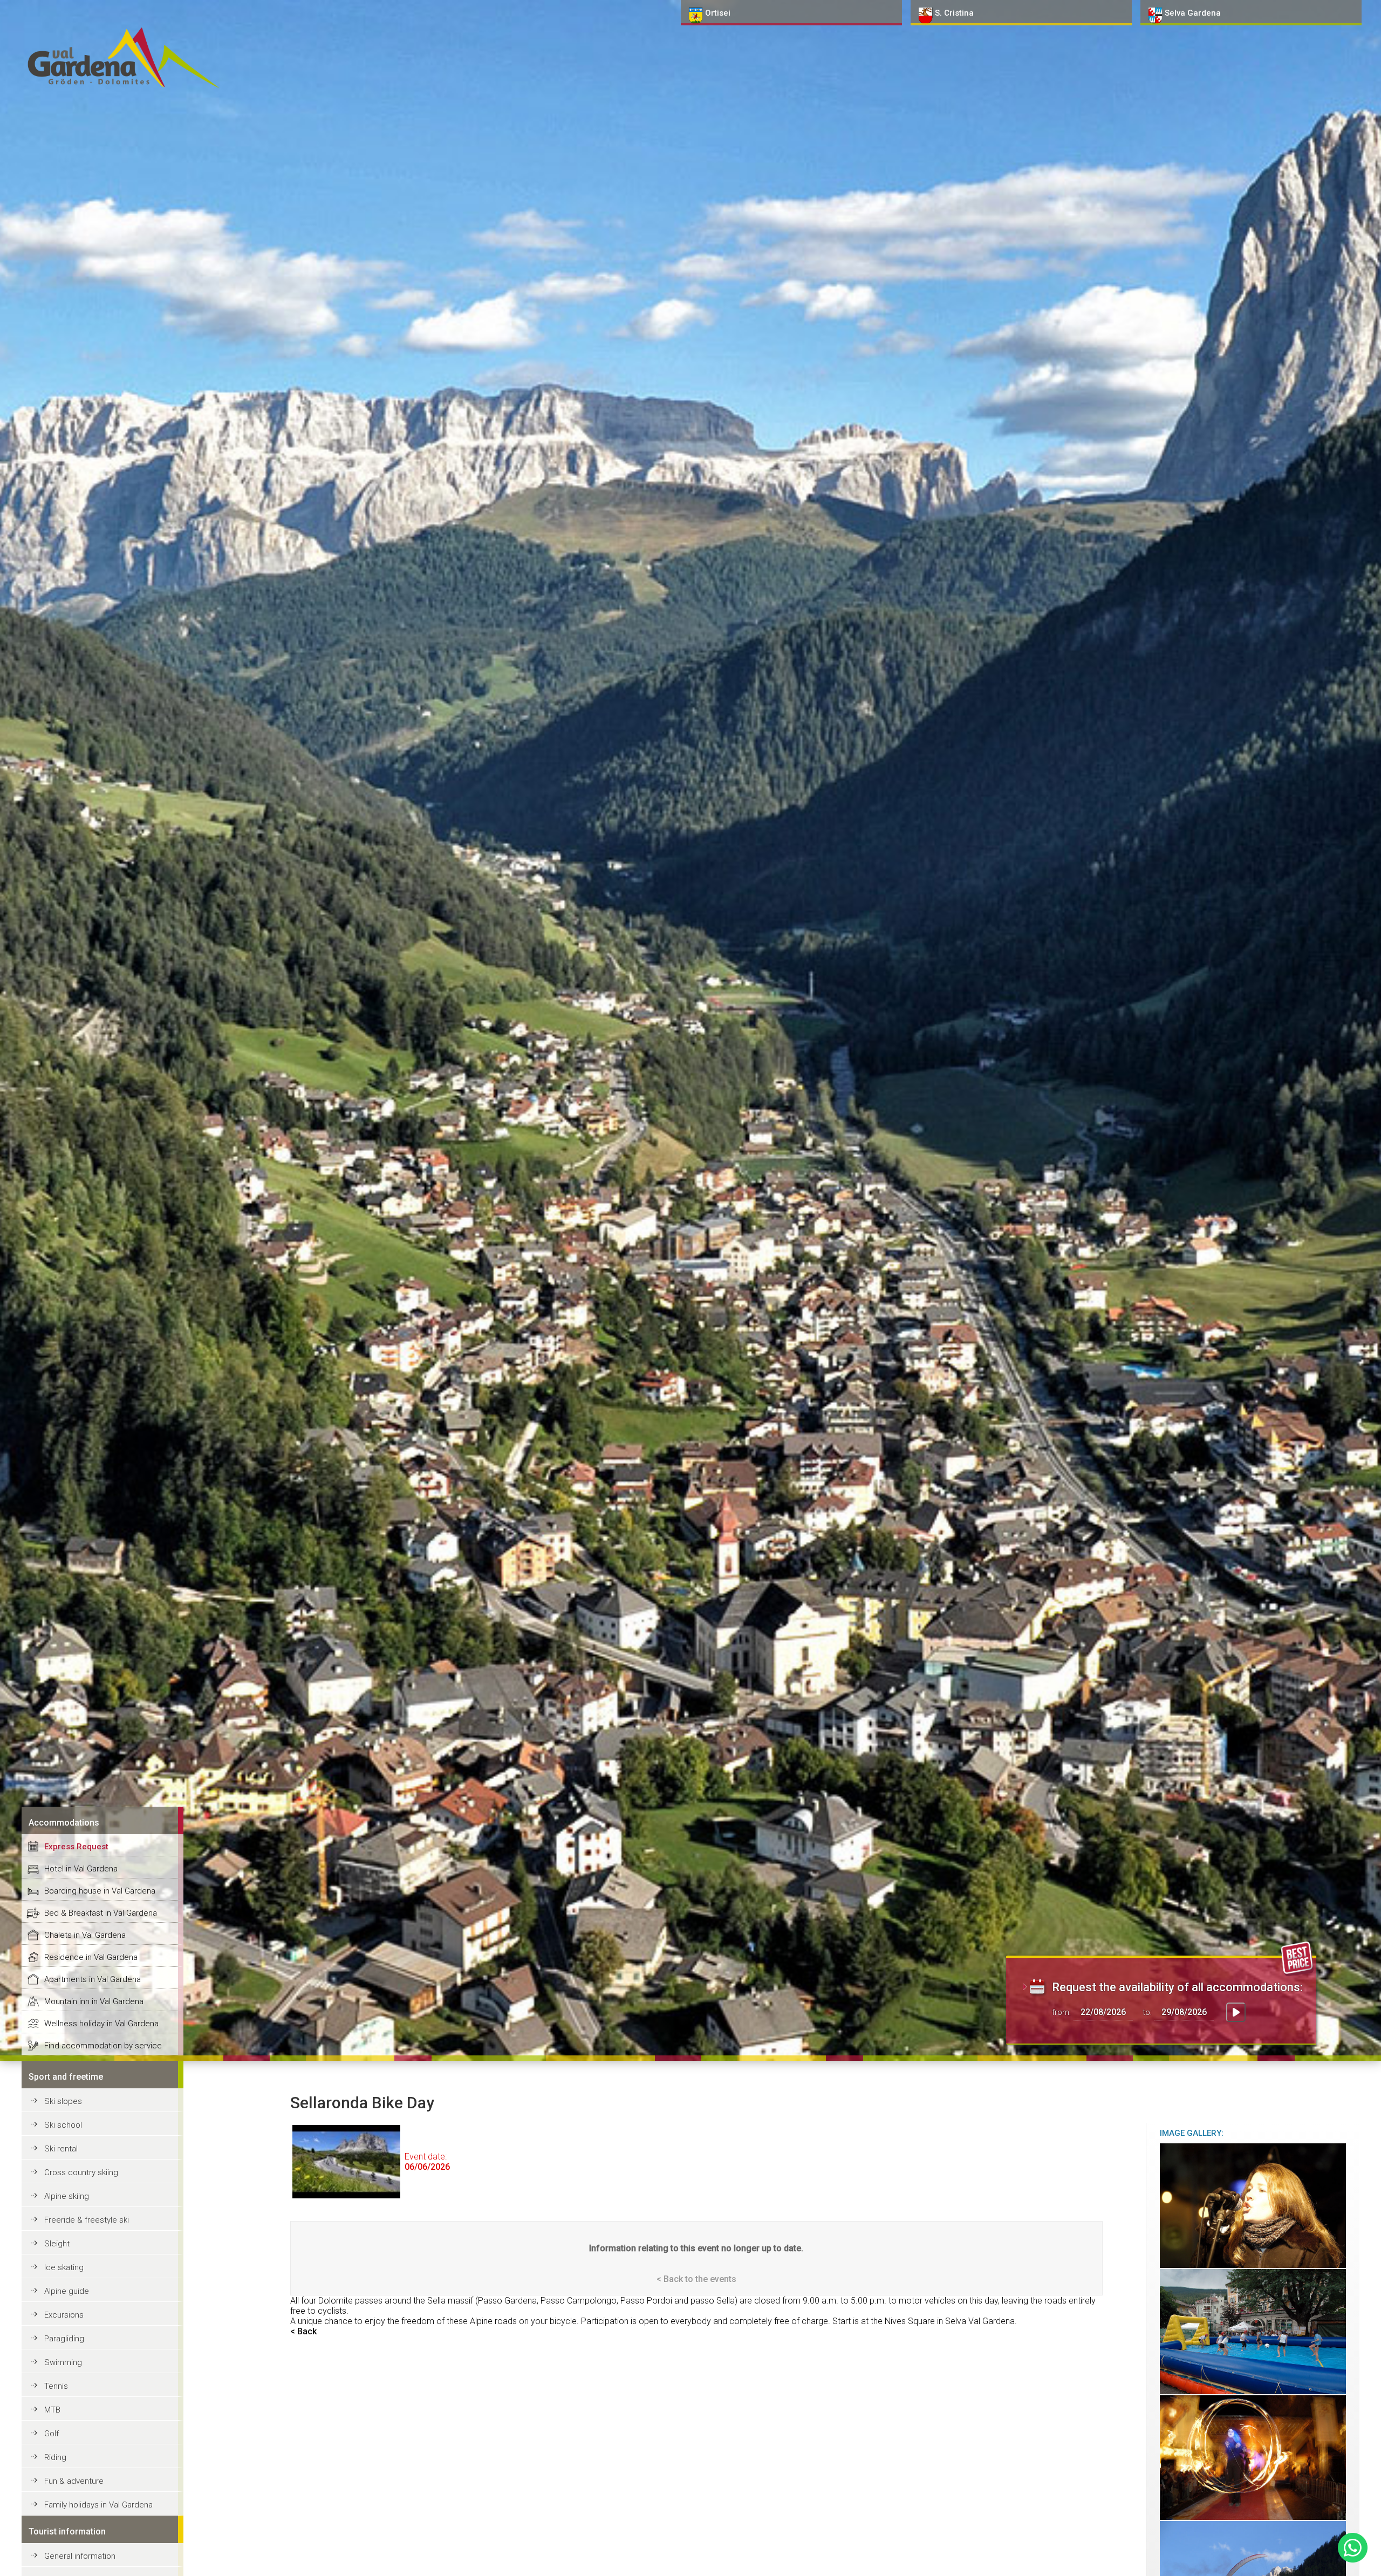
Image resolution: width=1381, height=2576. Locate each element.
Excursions (64, 2315)
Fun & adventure (74, 2481)
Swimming (63, 2362)
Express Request (76, 1847)
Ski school (63, 2125)
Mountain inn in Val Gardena (94, 2001)
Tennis (56, 2386)
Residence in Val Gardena (91, 1957)
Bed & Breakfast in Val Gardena (101, 1913)
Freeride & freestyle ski (87, 2220)
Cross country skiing (81, 2172)
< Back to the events (696, 2279)
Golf (52, 2434)
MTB (52, 2410)
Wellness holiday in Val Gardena (101, 2024)
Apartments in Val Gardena (93, 1979)
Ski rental (61, 2149)
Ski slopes (63, 2101)
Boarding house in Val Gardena (100, 1891)
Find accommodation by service (103, 2046)
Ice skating (64, 2267)
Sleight (57, 2244)
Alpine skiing (67, 2196)
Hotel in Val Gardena (81, 1869)
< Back (303, 2331)
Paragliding (64, 2339)
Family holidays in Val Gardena (98, 2505)
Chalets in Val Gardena (85, 1935)
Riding (55, 2457)
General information (80, 2556)
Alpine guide (67, 2291)
